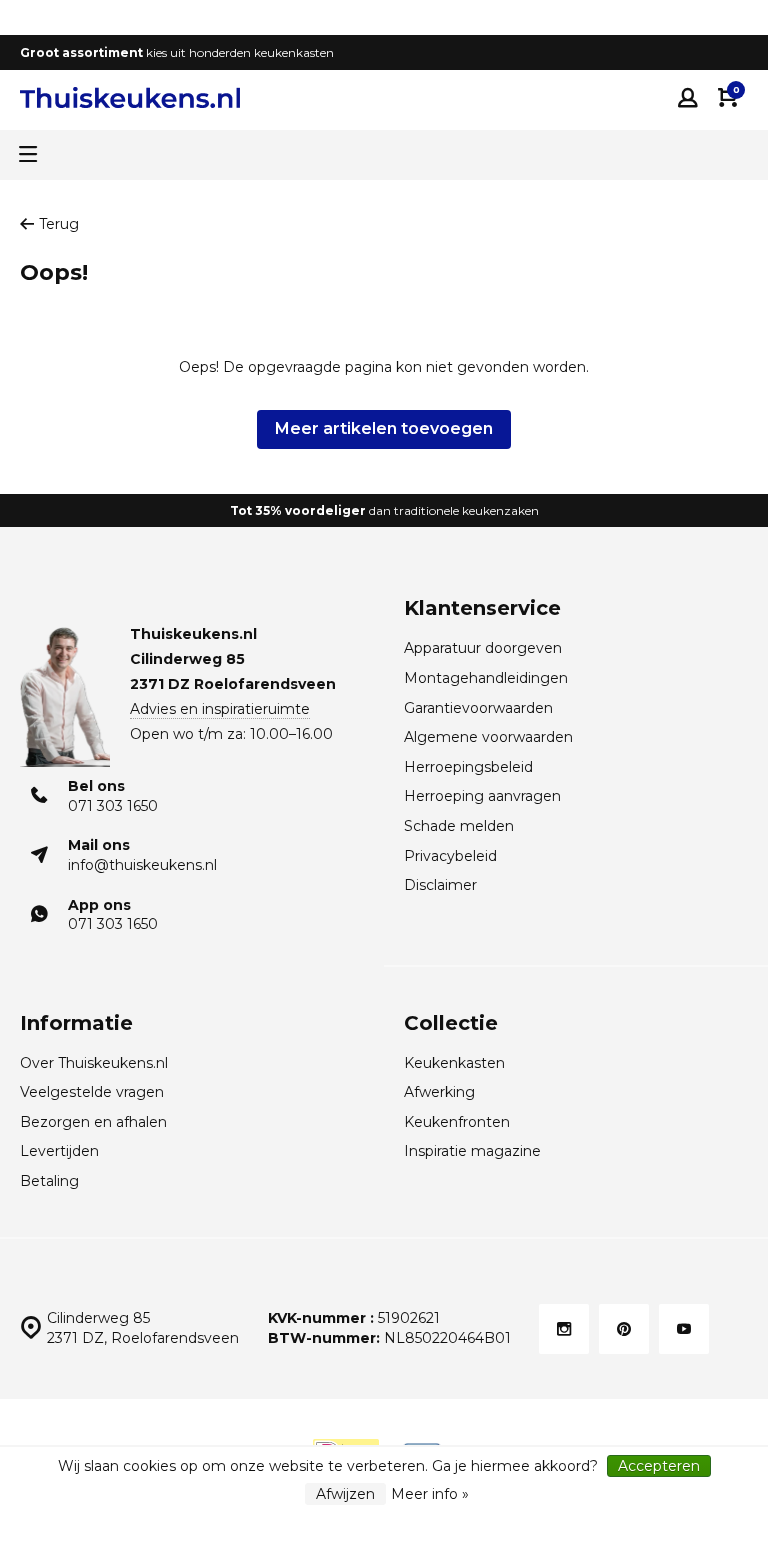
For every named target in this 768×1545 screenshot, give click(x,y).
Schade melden (459, 826)
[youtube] (684, 1329)
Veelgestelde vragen (92, 1092)
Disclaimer (440, 885)
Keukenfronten (457, 1122)
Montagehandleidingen (486, 678)
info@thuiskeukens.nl (142, 865)
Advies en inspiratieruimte (220, 709)
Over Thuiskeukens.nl (94, 1063)
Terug (59, 224)
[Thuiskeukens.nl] (130, 97)
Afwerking (439, 1092)
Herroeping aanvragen (482, 796)
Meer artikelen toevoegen (384, 428)
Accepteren (659, 1466)
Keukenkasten (454, 1063)
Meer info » (430, 1494)
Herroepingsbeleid (468, 767)
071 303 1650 (113, 806)
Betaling (49, 1181)
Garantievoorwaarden (478, 708)
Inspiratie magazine (472, 1151)
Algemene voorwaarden (488, 737)
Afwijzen (345, 1494)
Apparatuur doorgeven (483, 648)
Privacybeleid (450, 856)
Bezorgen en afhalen (93, 1122)
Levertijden (59, 1151)
